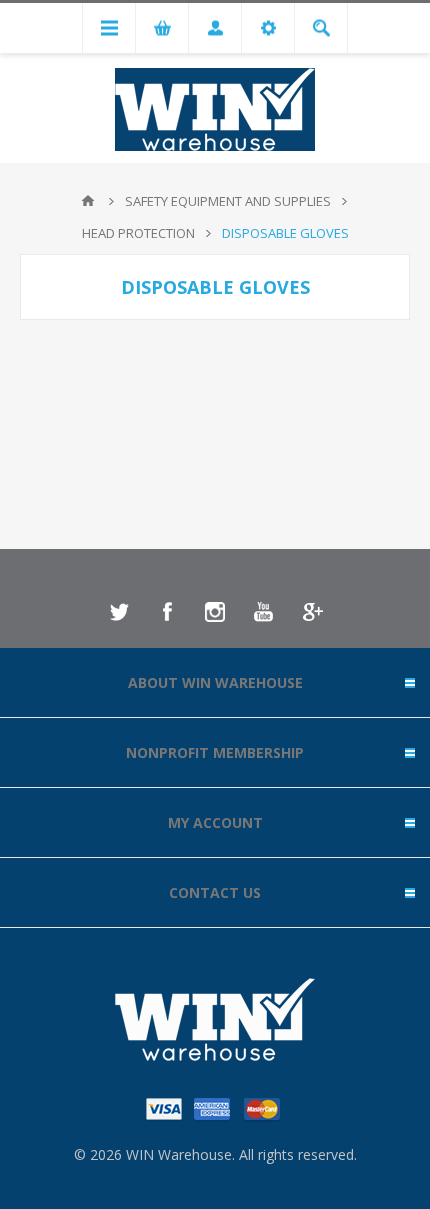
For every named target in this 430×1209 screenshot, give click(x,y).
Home (88, 201)
